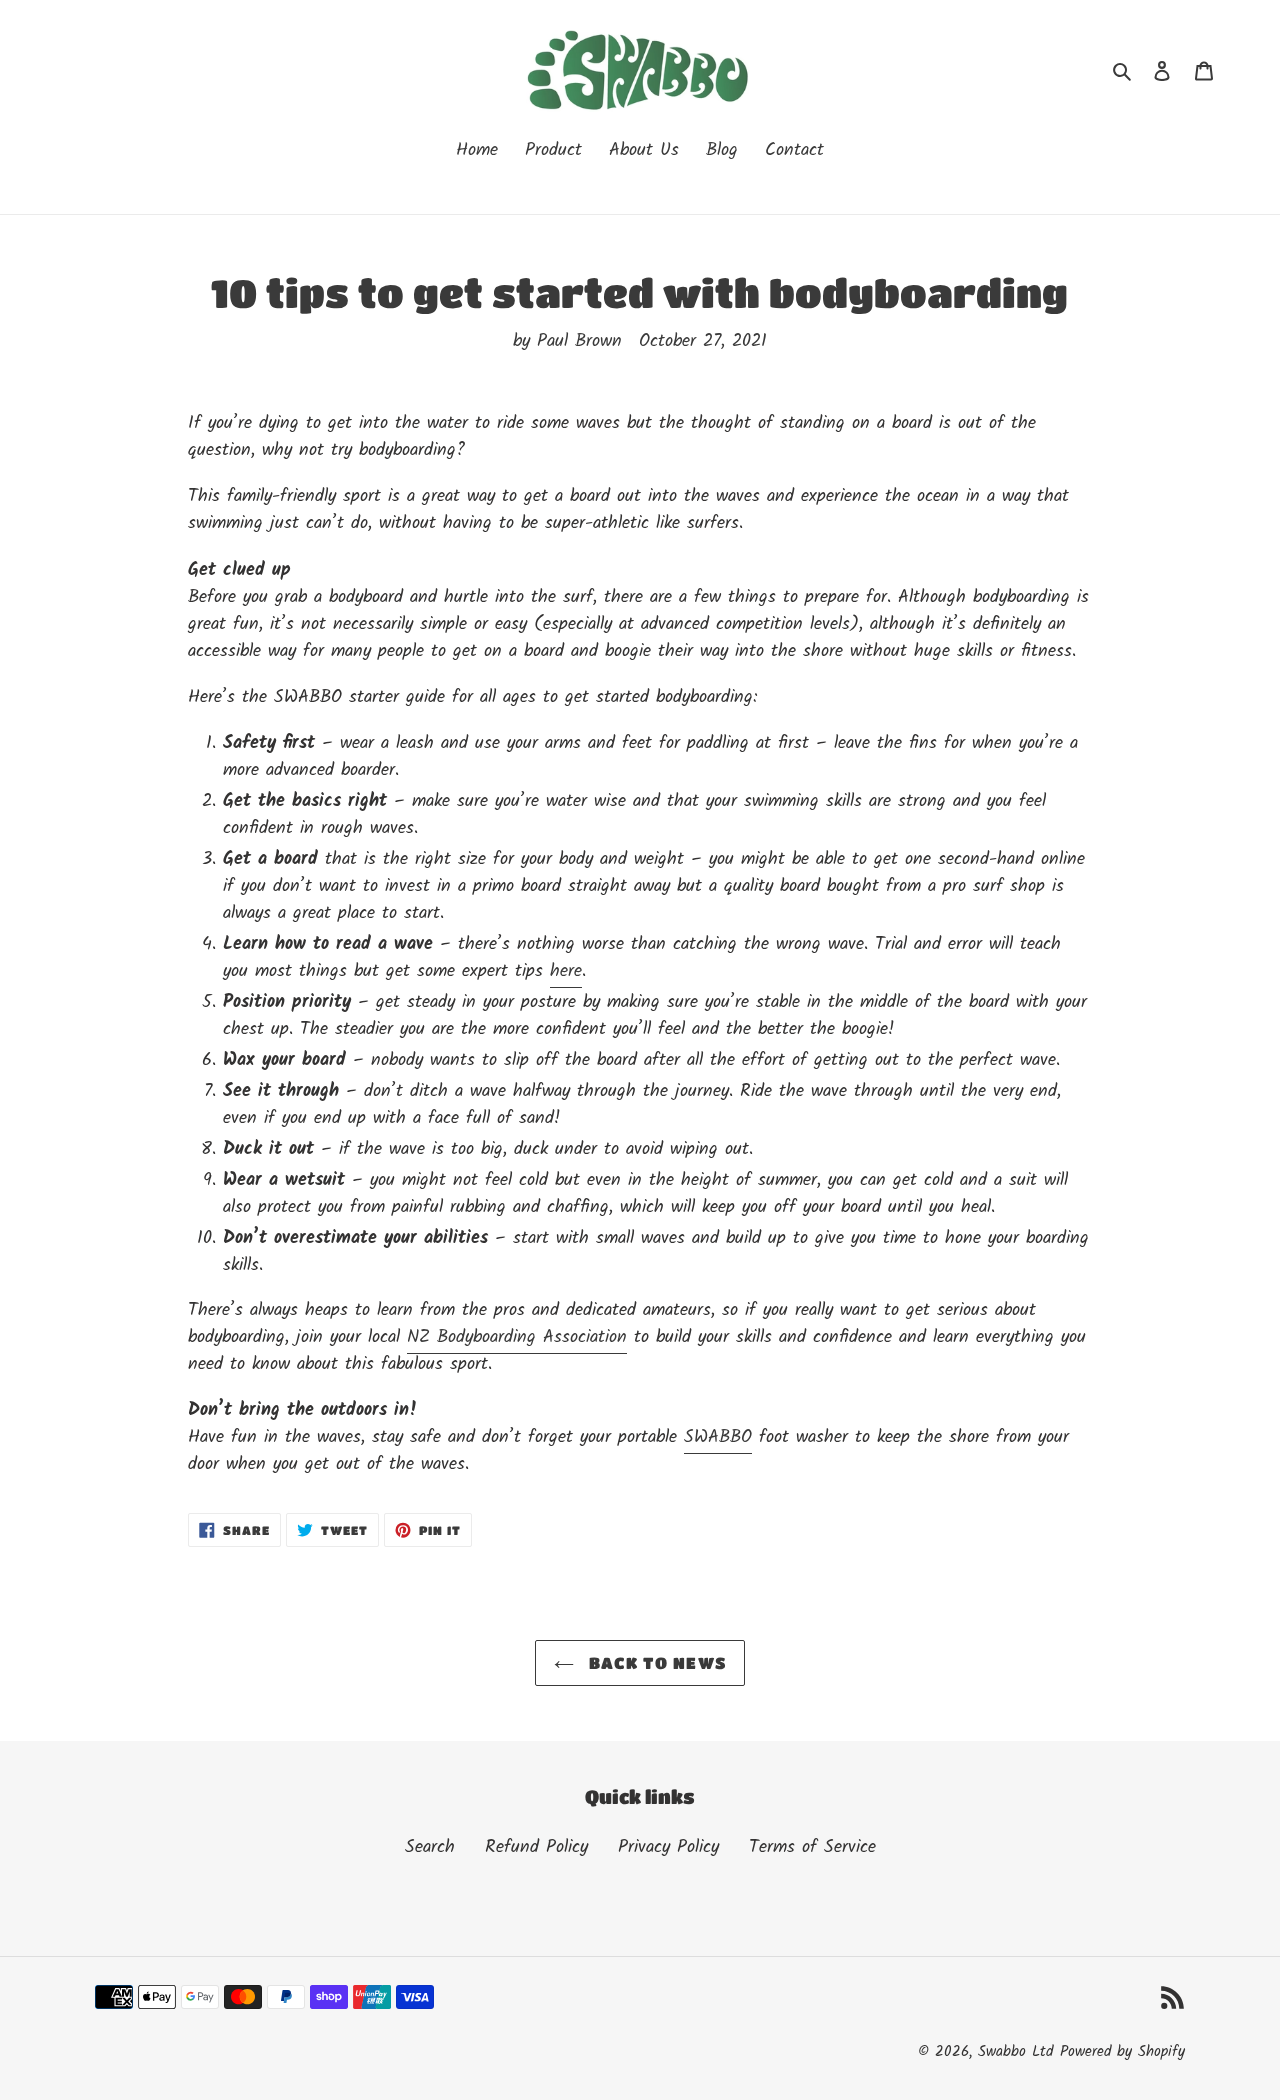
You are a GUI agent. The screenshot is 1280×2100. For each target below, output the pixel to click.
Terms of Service (812, 1847)
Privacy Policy (668, 1847)
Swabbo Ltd (1015, 2052)
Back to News (655, 1662)
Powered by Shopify (1122, 2052)
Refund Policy (536, 1847)
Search (430, 1847)
